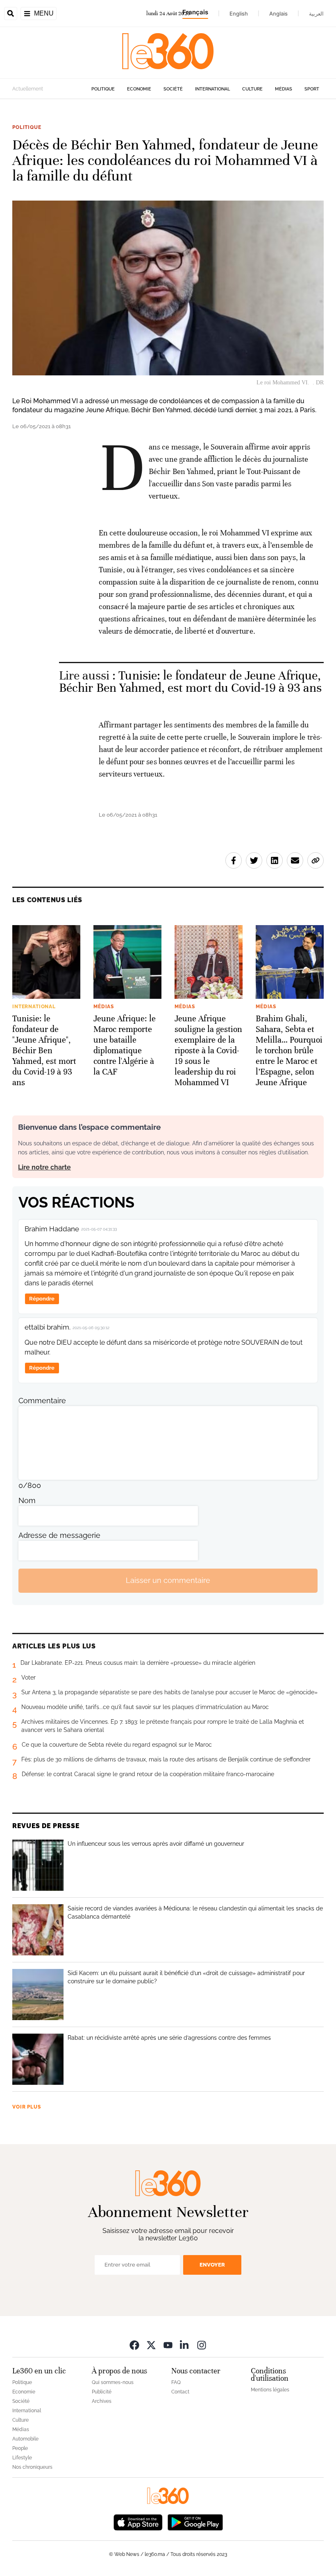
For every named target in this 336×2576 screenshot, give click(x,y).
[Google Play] (195, 2522)
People (20, 2448)
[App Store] (138, 2522)
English (239, 14)
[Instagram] (202, 2345)
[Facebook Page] (134, 2345)
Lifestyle (22, 2458)
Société (173, 89)
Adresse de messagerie (59, 1535)
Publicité (102, 2392)
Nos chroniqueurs (32, 2467)
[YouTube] (168, 2345)
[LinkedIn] (185, 2345)
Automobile (25, 2439)
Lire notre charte (44, 1167)
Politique (103, 89)
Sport (312, 89)
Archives (102, 2401)
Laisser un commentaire (168, 1580)
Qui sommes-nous (113, 2382)
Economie (139, 89)
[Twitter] (151, 2345)
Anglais (278, 14)
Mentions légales (270, 2390)
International (212, 89)
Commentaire (42, 1401)
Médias (284, 89)
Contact (180, 2392)
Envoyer (212, 2265)
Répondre (42, 1299)
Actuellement (28, 89)
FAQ (176, 2382)
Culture (252, 89)
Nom (27, 1500)
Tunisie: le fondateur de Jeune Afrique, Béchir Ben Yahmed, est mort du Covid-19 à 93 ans (190, 682)
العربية (316, 14)
